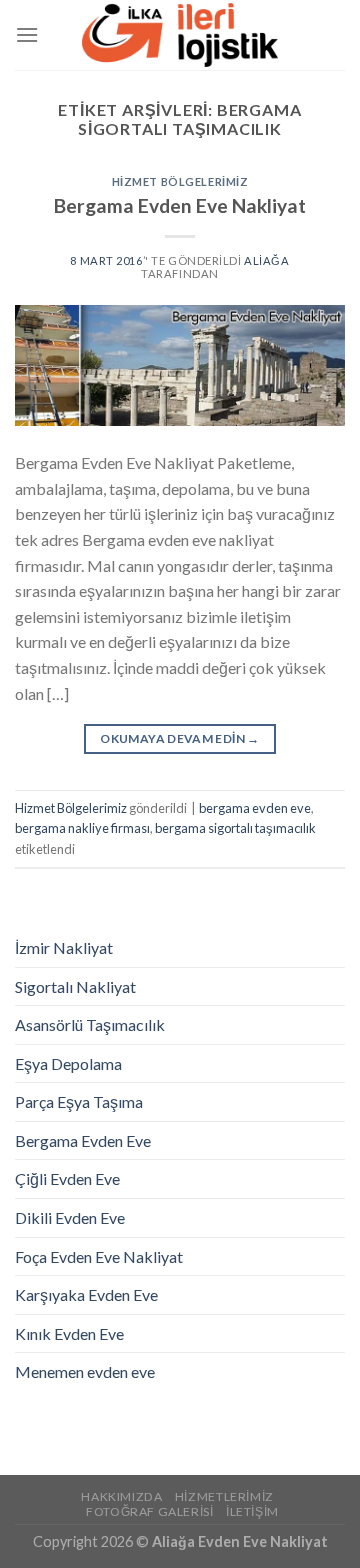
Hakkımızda (121, 1496)
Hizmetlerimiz (224, 1496)
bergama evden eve (255, 808)
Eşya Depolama (68, 1063)
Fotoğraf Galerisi (149, 1511)
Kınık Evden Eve (69, 1333)
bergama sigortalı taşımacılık (235, 828)
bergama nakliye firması (82, 828)
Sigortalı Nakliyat (75, 986)
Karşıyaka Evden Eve (86, 1294)
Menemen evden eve (85, 1371)
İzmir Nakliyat (64, 947)
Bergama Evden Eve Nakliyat (180, 205)
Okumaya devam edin (179, 738)
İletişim (252, 1511)
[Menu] (27, 34)
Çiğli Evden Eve (67, 1178)
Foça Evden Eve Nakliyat (99, 1256)
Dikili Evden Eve (70, 1217)
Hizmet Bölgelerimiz (180, 181)
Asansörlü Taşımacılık (90, 1024)
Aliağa (266, 260)
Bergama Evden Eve (83, 1140)
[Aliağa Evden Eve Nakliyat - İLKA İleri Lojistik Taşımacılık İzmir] (180, 35)
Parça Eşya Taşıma (79, 1101)
